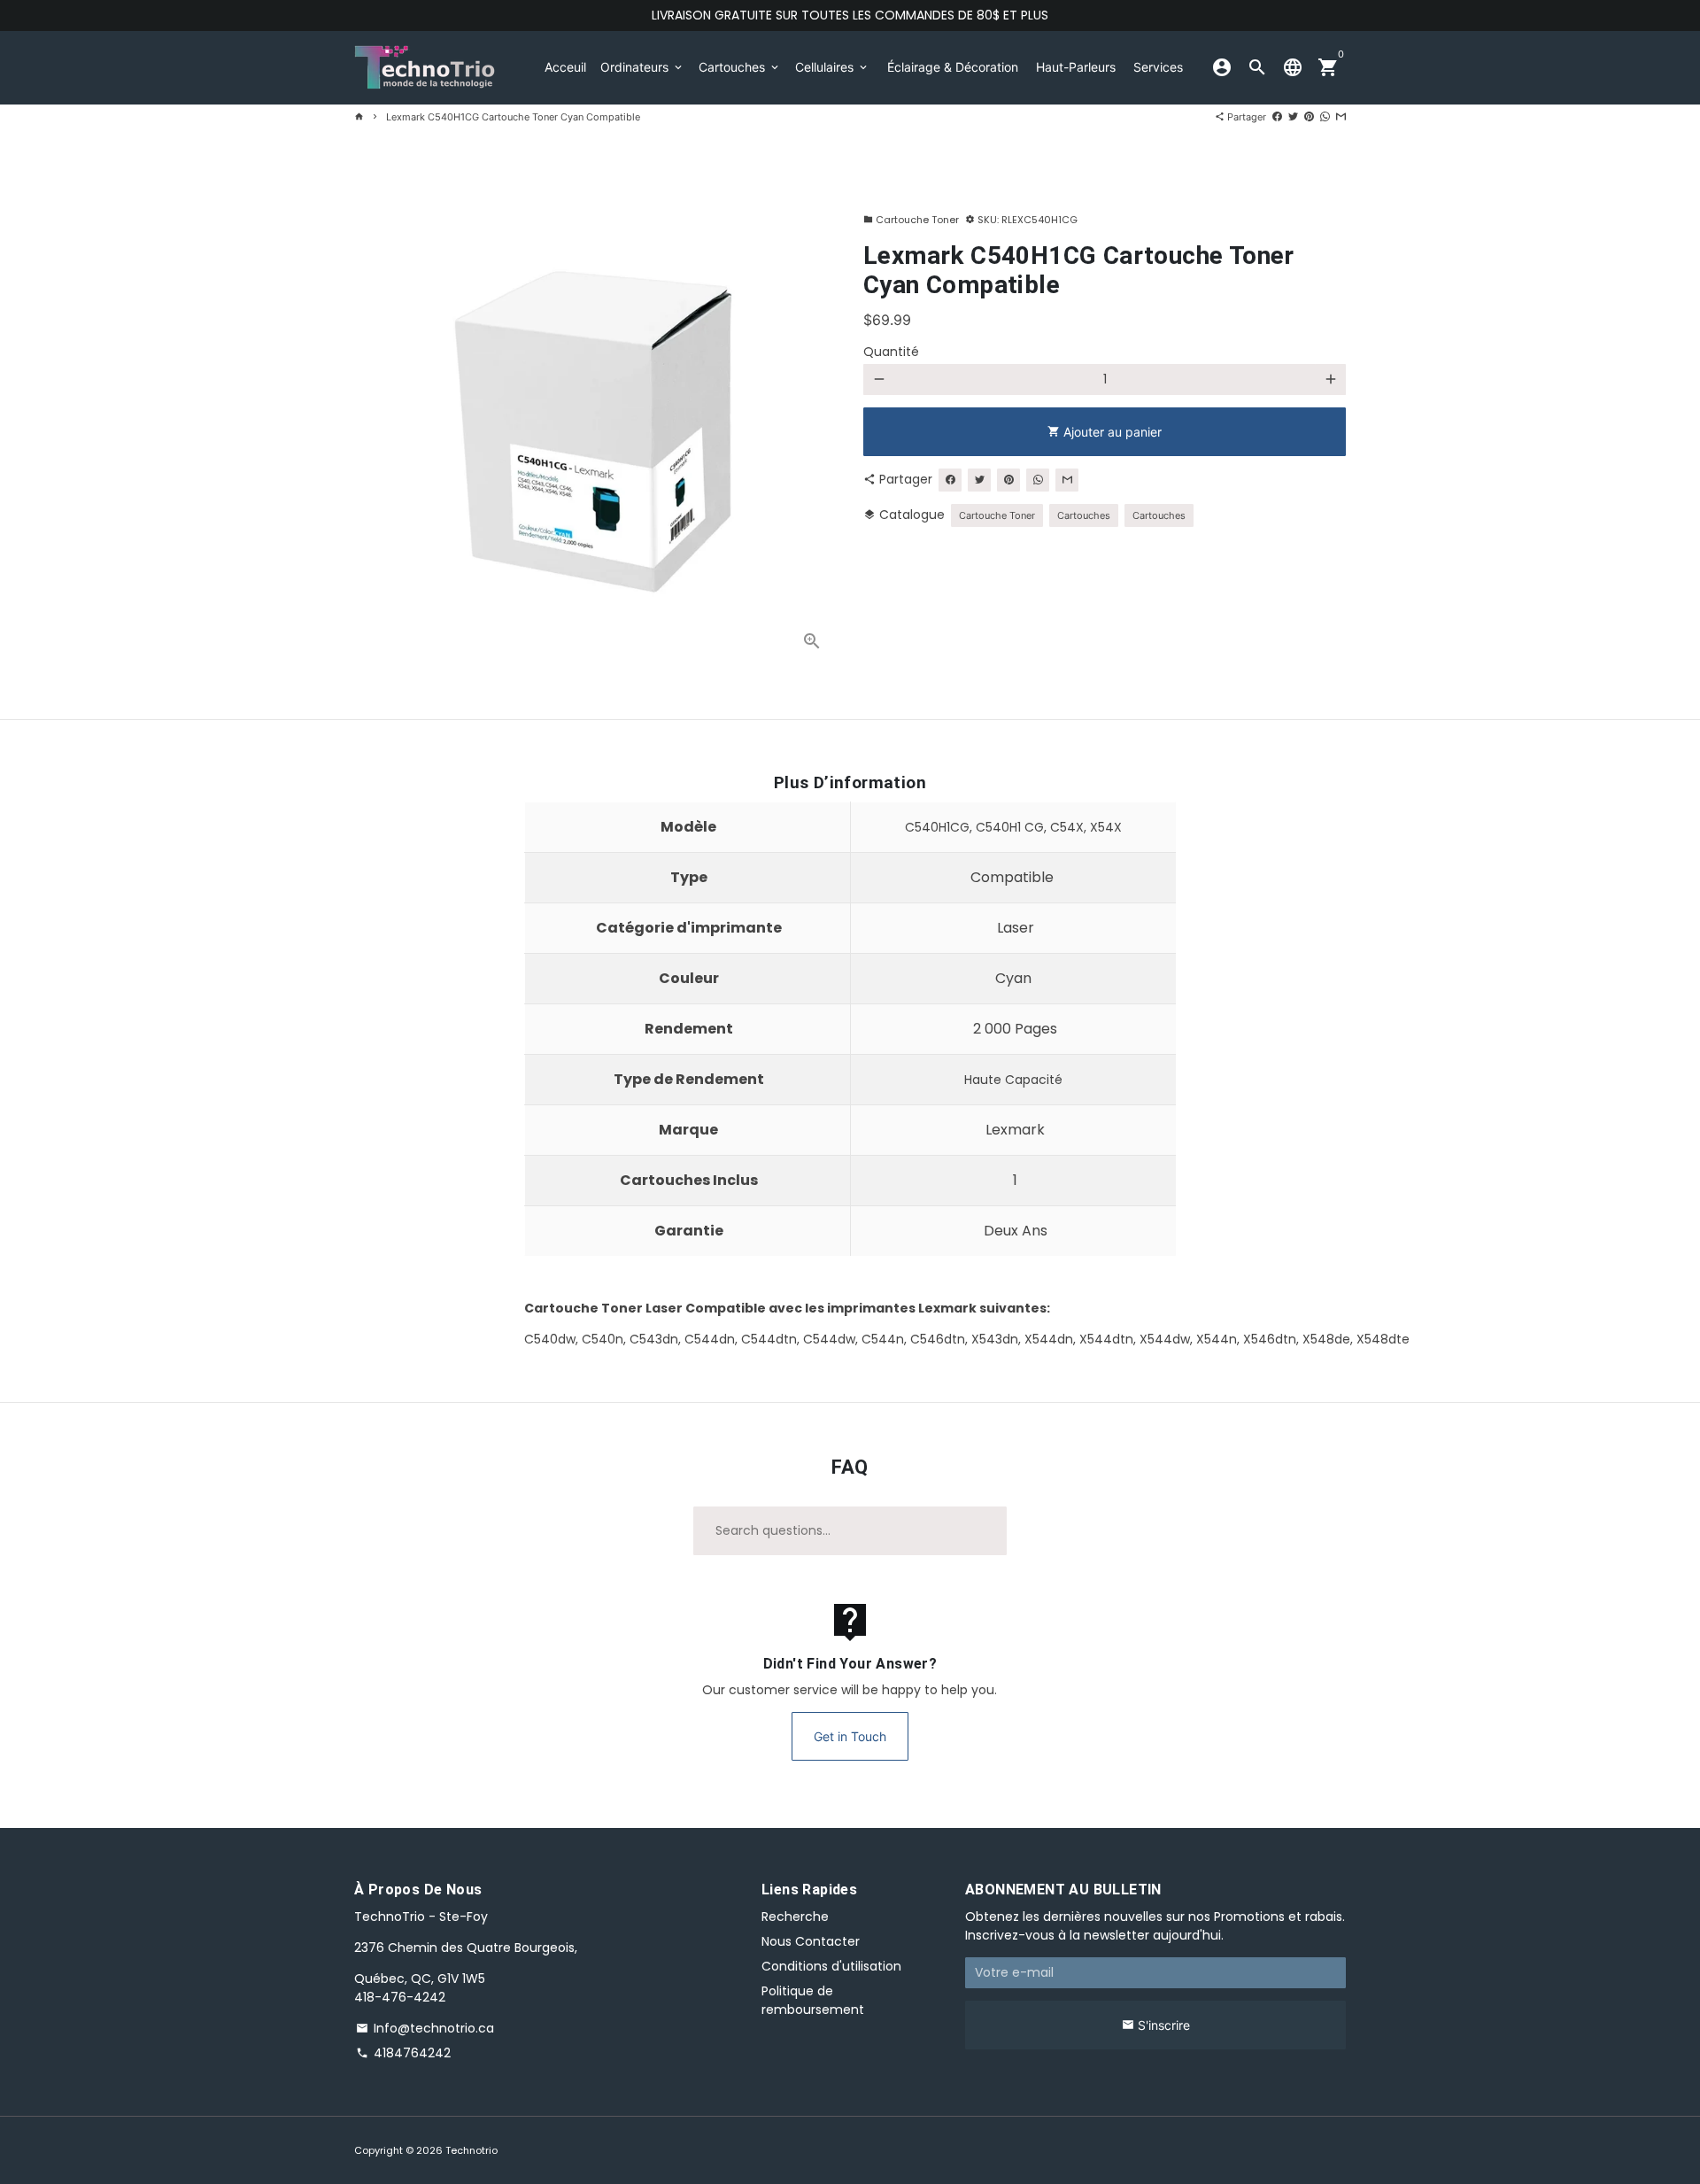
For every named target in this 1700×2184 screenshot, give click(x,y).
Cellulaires (832, 67)
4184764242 (403, 2053)
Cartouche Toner (911, 220)
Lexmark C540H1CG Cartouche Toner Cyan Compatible (513, 117)
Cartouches (740, 67)
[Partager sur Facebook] (1277, 117)
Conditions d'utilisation (831, 1966)
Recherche (795, 1917)
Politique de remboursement (813, 2000)
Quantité (891, 352)
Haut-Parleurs (1076, 67)
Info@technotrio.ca (425, 2028)
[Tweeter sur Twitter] (1293, 117)
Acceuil (565, 67)
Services (1158, 67)
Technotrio (471, 2150)
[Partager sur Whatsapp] (1325, 117)
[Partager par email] (1341, 117)
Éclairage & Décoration (953, 67)
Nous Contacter (811, 1941)
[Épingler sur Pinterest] (1309, 117)
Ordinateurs (642, 67)
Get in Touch (850, 1736)
